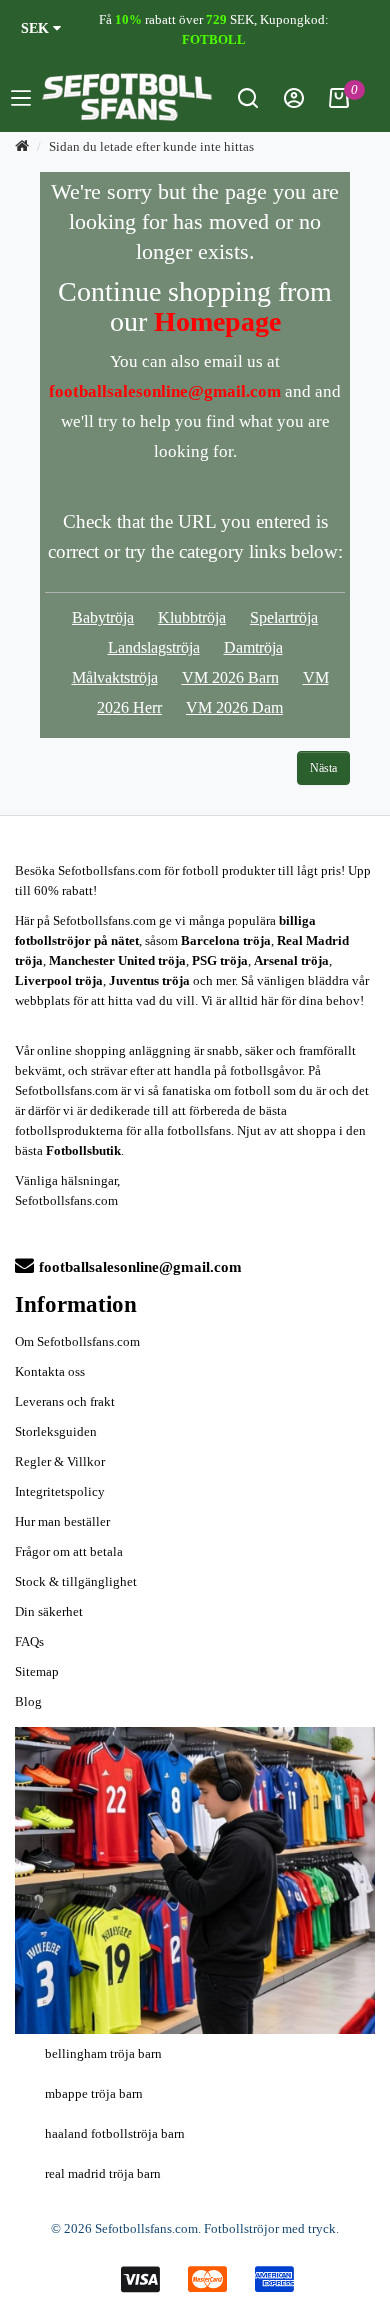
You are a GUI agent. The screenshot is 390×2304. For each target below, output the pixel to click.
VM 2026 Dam (234, 707)
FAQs (29, 1641)
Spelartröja (284, 617)
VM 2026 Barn (230, 677)
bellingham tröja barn (103, 2053)
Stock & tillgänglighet (76, 1581)
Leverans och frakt (65, 1401)
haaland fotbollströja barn (115, 2133)
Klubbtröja (192, 617)
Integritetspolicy (60, 1491)
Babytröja (103, 617)
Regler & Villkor (60, 1461)
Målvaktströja (115, 677)
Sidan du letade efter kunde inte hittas (151, 146)
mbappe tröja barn (94, 2093)
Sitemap (37, 1671)
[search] (248, 103)
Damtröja (253, 647)
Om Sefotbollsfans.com (77, 1341)
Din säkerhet (49, 1611)
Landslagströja (154, 647)
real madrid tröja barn (103, 2173)
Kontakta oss (50, 1371)
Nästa (323, 768)
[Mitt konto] (294, 103)
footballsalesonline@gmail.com (140, 1267)
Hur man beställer (62, 1521)
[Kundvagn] (339, 103)
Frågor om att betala (69, 1551)
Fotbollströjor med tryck (270, 2228)
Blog (28, 1701)
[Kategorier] (21, 101)
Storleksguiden (56, 1431)
